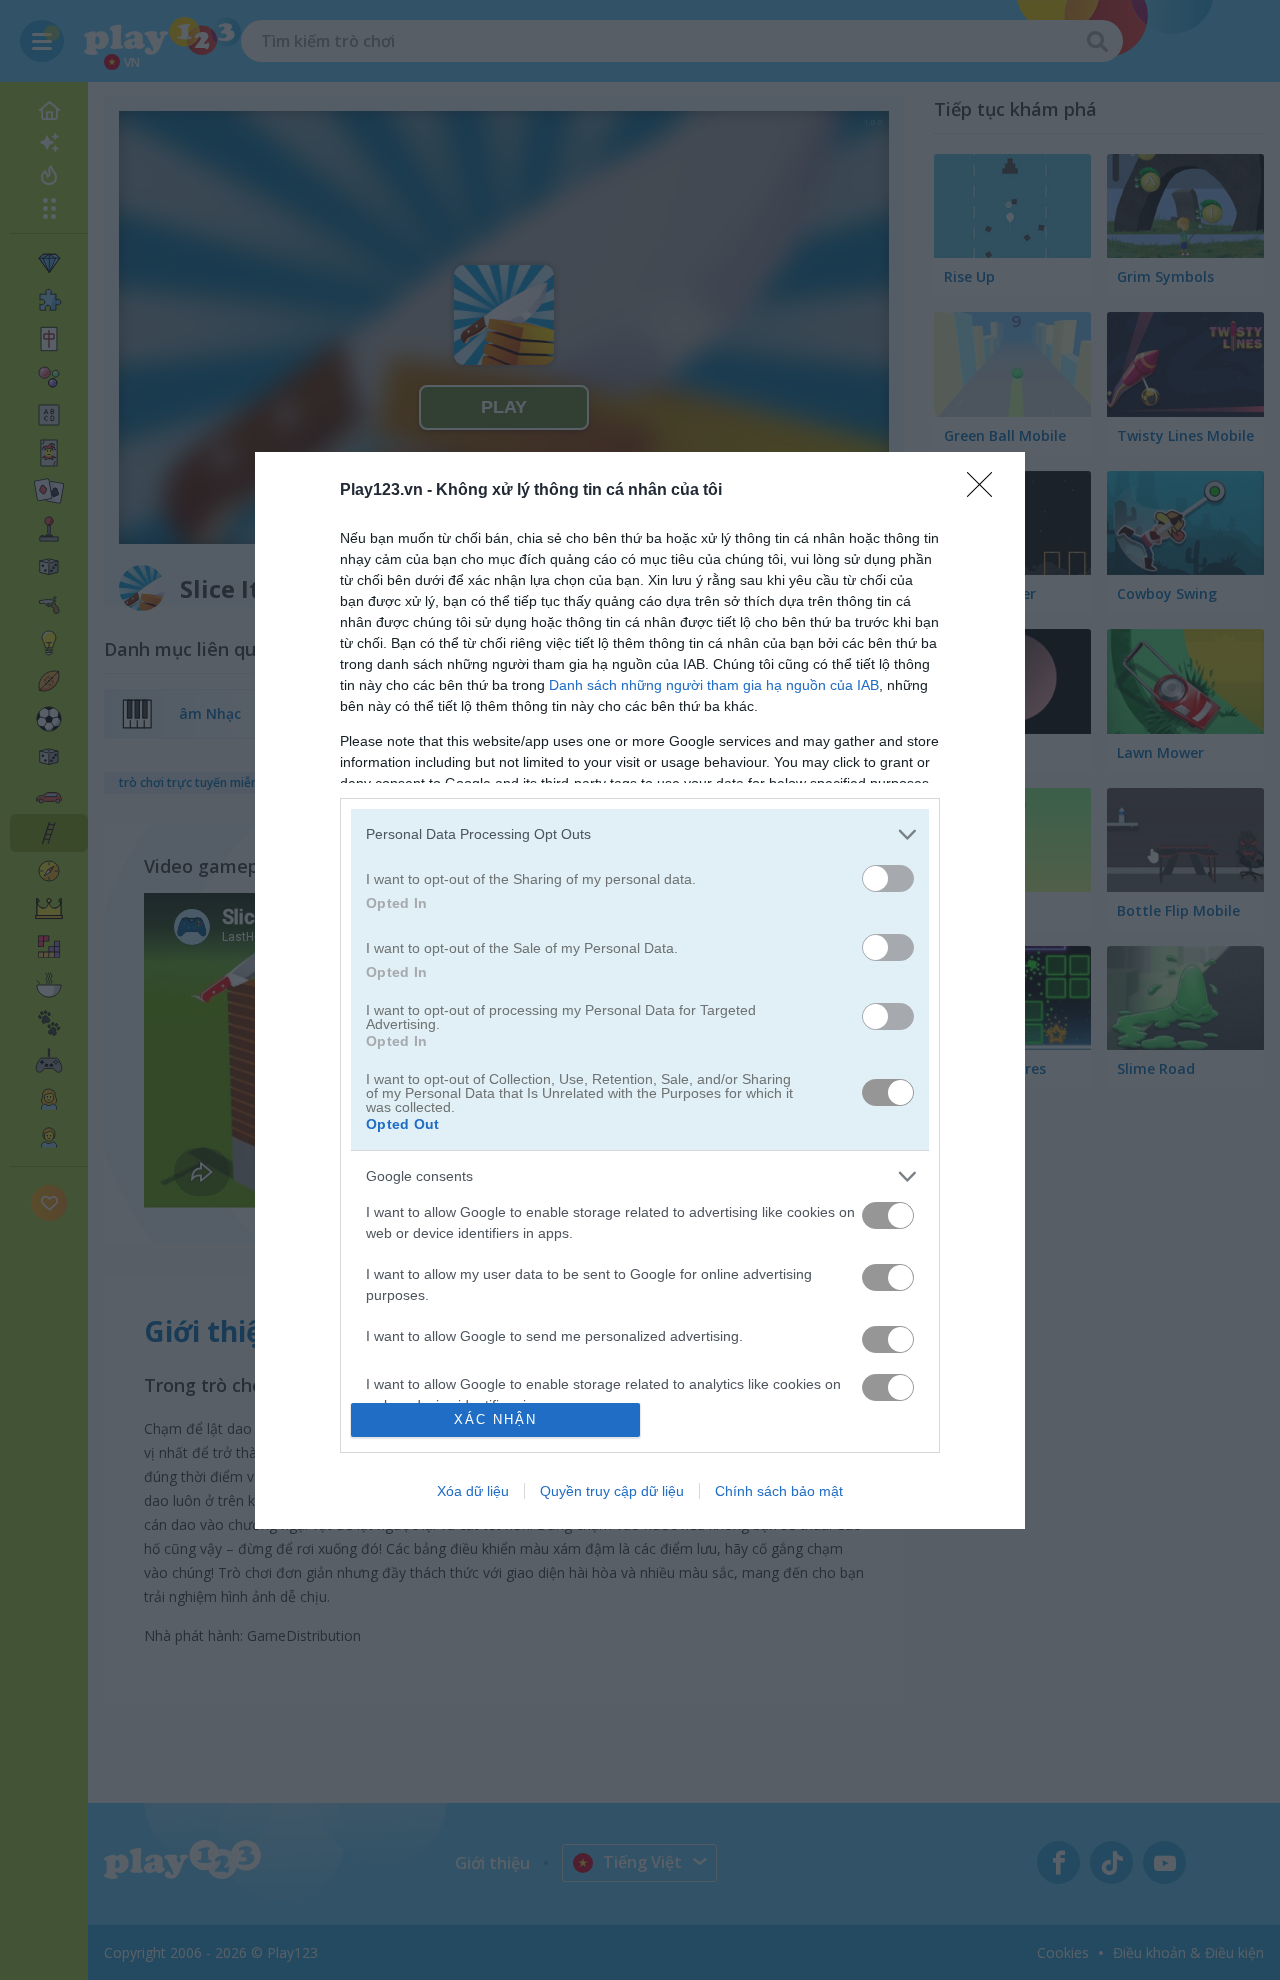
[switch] (888, 878)
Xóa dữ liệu (473, 1491)
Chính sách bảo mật (779, 1491)
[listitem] (640, 834)
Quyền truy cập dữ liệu (612, 1491)
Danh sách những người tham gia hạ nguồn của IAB (714, 685)
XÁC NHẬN (495, 1419)
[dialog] (640, 990)
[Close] (986, 491)
